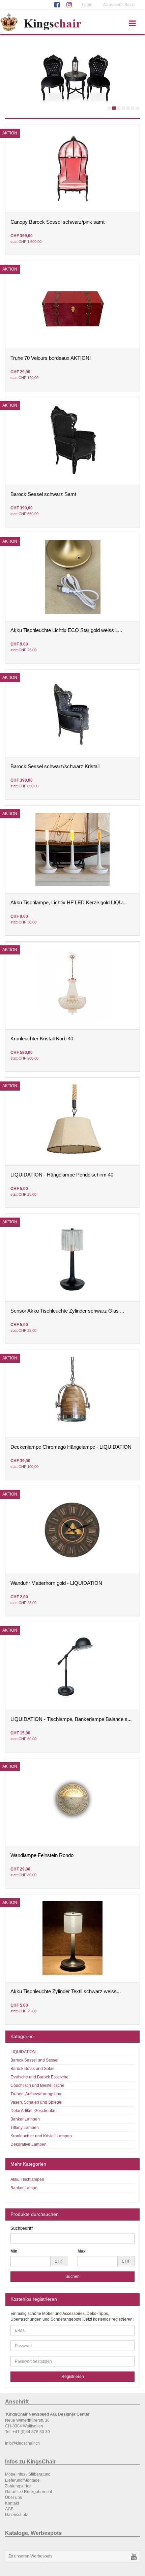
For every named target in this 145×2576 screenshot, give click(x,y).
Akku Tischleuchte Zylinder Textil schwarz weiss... (66, 1991)
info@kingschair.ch (22, 2443)
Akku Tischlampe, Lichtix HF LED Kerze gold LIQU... (69, 903)
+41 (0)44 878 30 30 (31, 2432)
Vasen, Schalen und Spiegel (36, 2102)
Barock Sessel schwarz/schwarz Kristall (55, 766)
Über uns (13, 2498)
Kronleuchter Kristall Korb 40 (42, 1039)
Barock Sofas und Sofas (32, 2069)
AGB (9, 2509)
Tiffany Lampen (25, 2128)
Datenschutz (17, 2515)
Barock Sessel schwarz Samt (43, 494)
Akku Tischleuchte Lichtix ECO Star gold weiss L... (66, 630)
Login (87, 5)
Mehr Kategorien (28, 2164)
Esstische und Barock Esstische (39, 2077)
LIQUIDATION (23, 2052)
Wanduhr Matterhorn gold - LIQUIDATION (56, 1583)
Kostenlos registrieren (34, 2299)
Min (14, 2251)
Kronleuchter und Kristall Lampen (41, 2136)
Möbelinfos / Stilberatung (28, 2474)
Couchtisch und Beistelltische (37, 2085)
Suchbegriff (22, 2228)
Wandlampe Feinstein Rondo (42, 1855)
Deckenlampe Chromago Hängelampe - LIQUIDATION (71, 1447)
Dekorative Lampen (28, 2144)
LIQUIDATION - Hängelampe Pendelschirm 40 (62, 1175)
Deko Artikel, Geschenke (33, 2111)
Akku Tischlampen (27, 2179)
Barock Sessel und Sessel (34, 2060)
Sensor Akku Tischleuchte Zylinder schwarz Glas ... (67, 1311)
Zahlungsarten (18, 2486)
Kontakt (12, 2503)
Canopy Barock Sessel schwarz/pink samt (57, 222)
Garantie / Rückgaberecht (28, 2492)
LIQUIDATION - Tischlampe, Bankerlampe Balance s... (71, 1719)
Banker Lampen (25, 2119)
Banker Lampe (24, 2188)
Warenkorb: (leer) (119, 5)
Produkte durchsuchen (35, 2214)
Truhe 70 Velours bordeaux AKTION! (51, 358)
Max (82, 2251)
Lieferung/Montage (22, 2480)
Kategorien (22, 2036)
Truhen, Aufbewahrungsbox (36, 2094)
